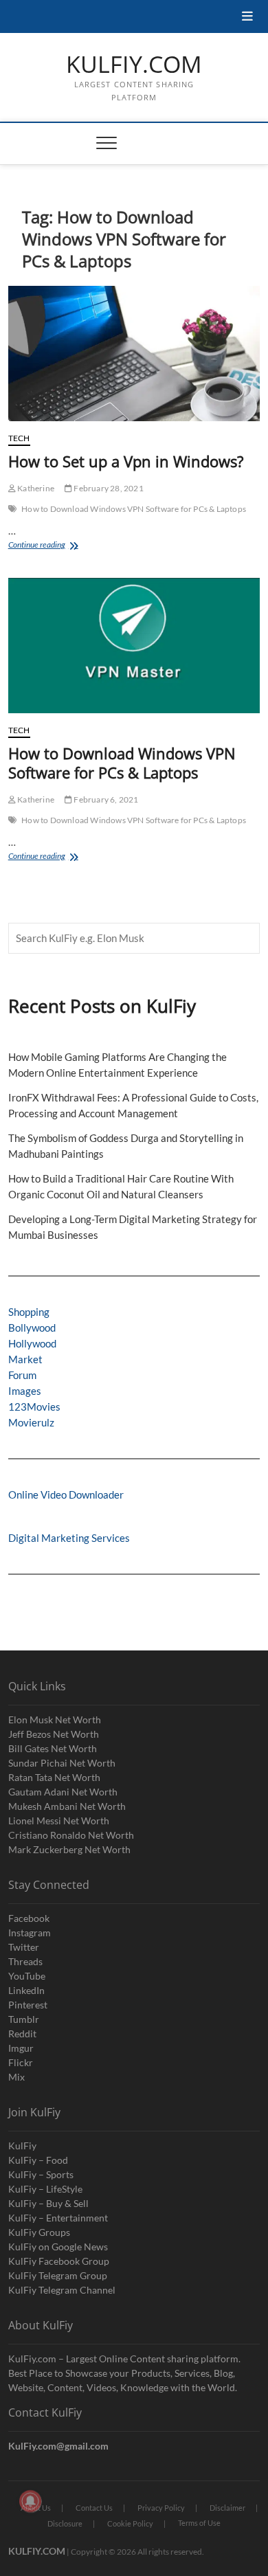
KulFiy (22, 2146)
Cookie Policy (130, 2523)
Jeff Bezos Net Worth (54, 1734)
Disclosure (65, 2523)
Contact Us (94, 2508)
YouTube (27, 1976)
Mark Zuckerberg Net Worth (69, 1849)
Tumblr (24, 2019)
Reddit (22, 2034)
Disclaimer (227, 2508)
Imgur (21, 2048)
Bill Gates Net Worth (53, 1748)
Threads (25, 1961)
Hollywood (32, 1343)
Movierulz (31, 1422)
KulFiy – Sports (41, 2174)
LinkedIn (26, 1990)
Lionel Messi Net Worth (59, 1821)
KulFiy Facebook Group (59, 2261)
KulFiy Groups (39, 2232)
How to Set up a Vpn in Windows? (126, 461)
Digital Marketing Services (69, 1538)
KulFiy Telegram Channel (62, 2290)
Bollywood (32, 1328)
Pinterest (28, 2005)
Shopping (29, 1312)
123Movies (34, 1407)
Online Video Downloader (66, 1494)
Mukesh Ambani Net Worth (67, 1806)
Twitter (24, 1947)
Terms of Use (199, 2523)
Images (25, 1391)
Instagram (30, 1933)
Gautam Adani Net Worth (63, 1792)
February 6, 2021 (105, 799)
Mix (16, 2077)
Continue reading (54, 546)
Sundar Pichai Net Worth (62, 1763)
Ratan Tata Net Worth (54, 1777)
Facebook (29, 1918)
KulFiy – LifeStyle (45, 2189)
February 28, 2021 (108, 488)
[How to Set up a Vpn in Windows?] (134, 354)
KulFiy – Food (38, 2160)
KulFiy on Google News (58, 2247)
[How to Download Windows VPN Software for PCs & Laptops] (134, 646)
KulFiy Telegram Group (58, 2275)
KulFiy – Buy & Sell (48, 2203)
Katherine (35, 488)
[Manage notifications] (30, 2501)
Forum (22, 1375)
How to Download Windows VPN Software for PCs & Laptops (134, 509)
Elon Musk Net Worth (55, 1720)
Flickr (21, 2062)
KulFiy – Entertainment (58, 2218)
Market (25, 1359)
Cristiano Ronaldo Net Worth (71, 1835)
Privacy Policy (161, 2508)
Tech (19, 438)
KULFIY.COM (134, 65)
